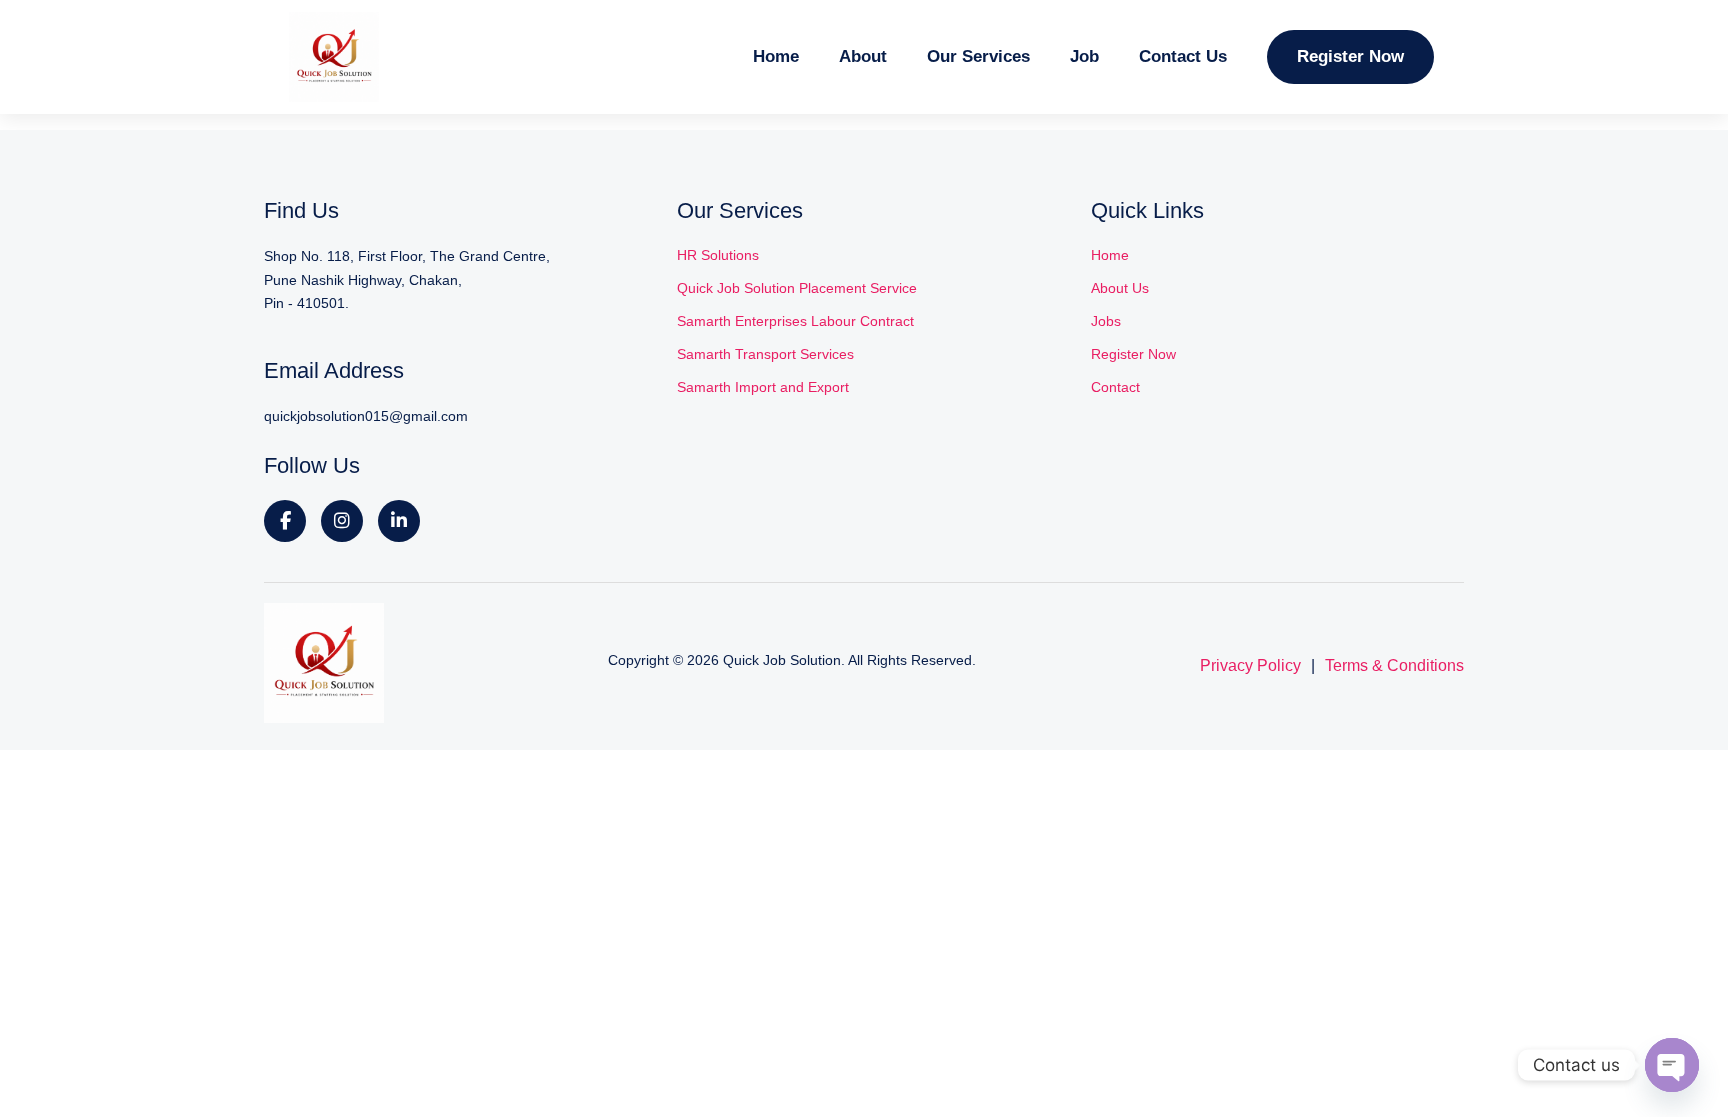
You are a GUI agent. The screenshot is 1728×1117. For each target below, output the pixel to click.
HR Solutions (718, 255)
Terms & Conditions (1394, 665)
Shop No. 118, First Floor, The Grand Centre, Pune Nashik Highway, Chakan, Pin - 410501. (407, 280)
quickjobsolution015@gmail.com (366, 416)
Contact (1115, 387)
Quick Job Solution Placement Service (797, 288)
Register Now (1350, 56)
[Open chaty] (1672, 1065)
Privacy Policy (1250, 665)
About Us (1120, 288)
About (863, 56)
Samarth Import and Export (763, 387)
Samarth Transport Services (765, 354)
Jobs (1106, 321)
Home (776, 56)
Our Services (978, 56)
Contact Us (1183, 56)
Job (1084, 56)
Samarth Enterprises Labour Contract (795, 321)
